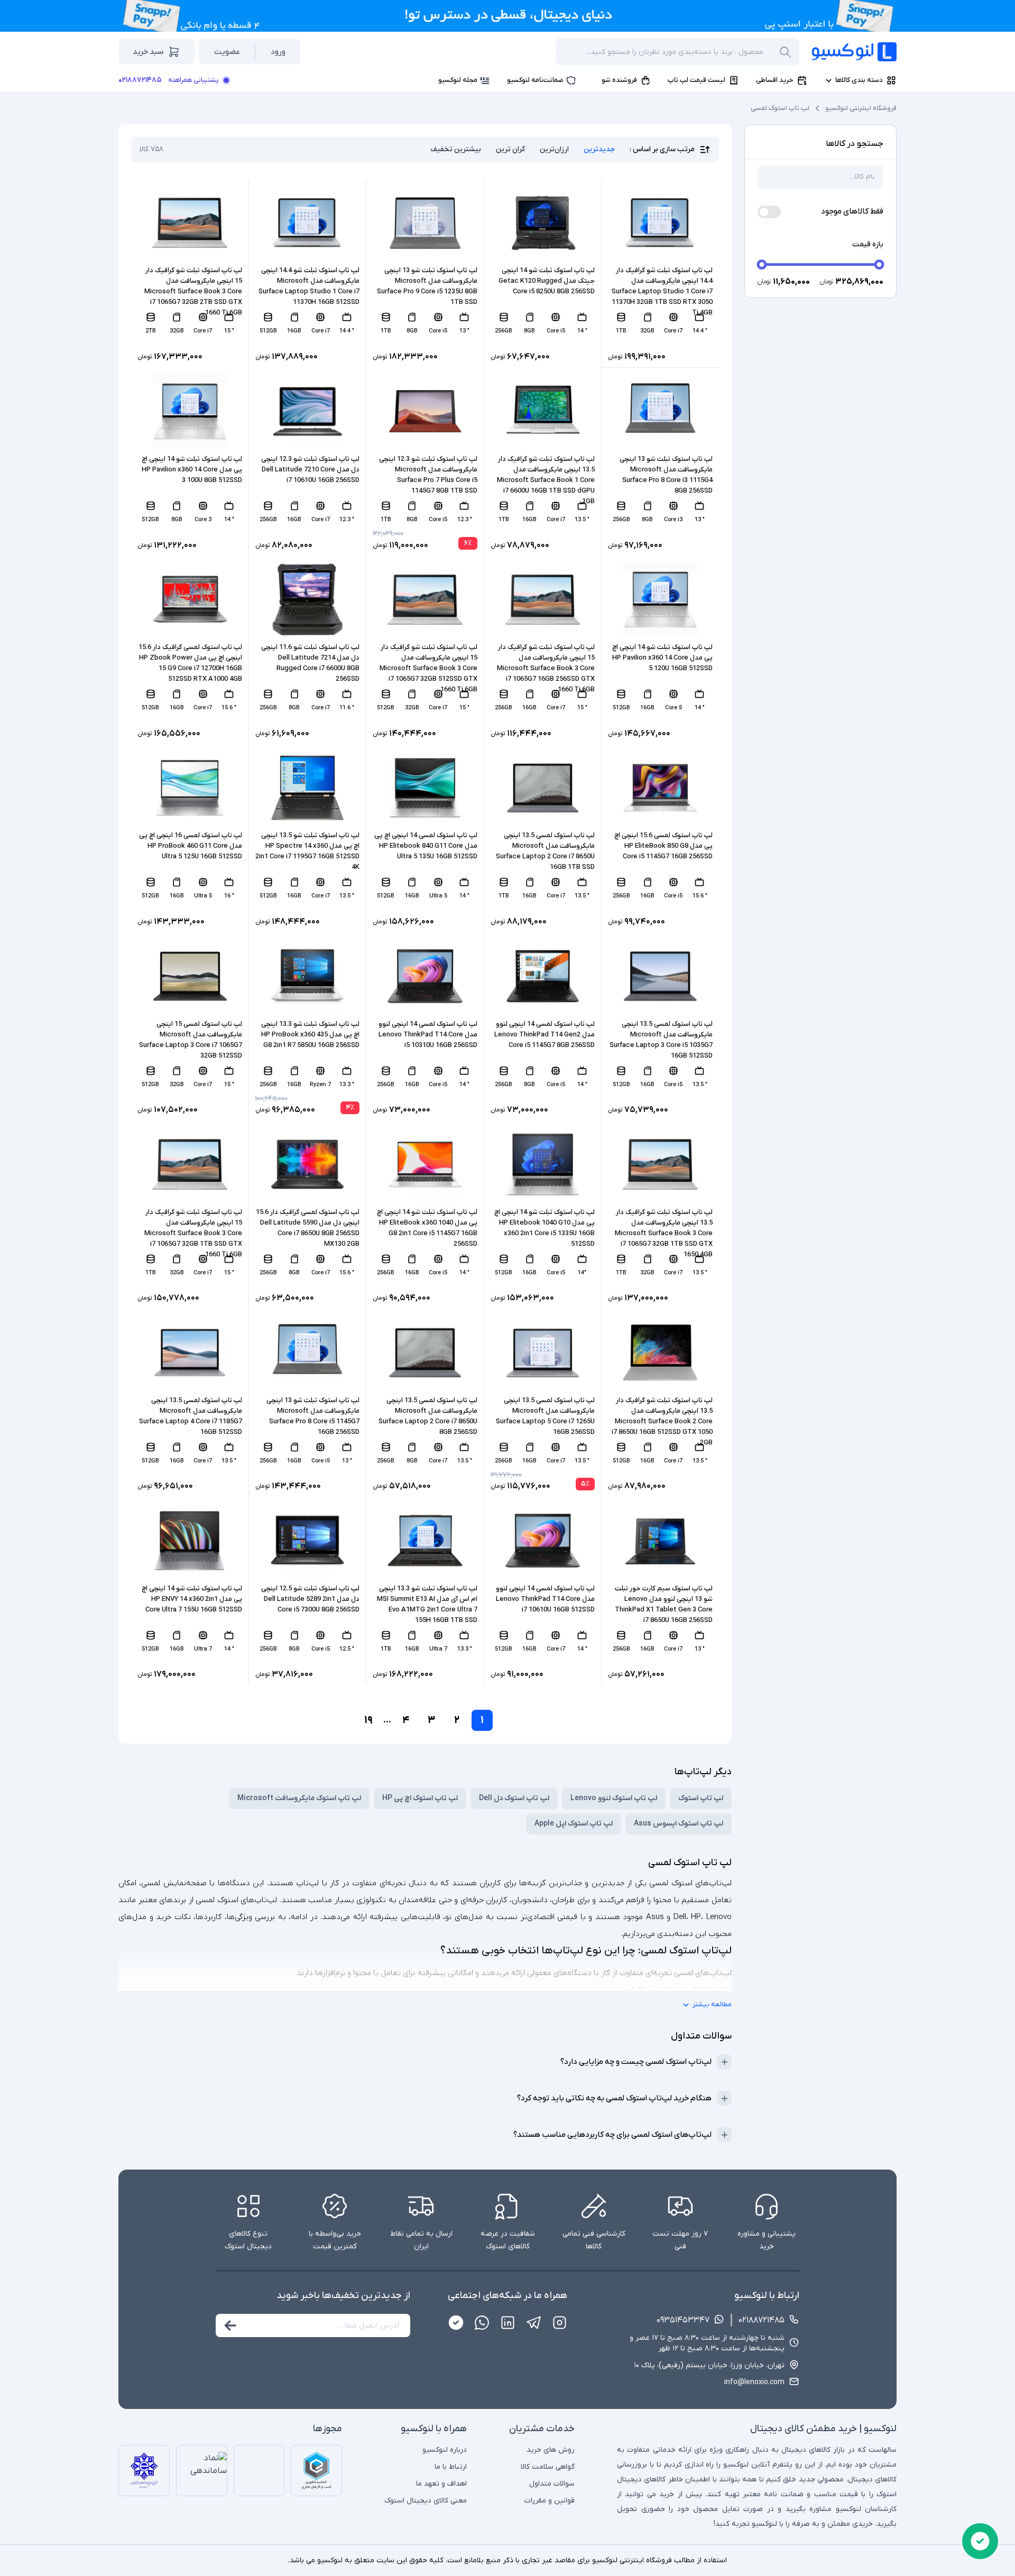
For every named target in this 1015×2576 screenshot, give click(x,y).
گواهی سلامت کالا (548, 2467)
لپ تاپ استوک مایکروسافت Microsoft (299, 1798)
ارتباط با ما (451, 2467)
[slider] (762, 265)
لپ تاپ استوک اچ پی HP (420, 1798)
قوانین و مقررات (550, 2501)
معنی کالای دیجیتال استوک (426, 2501)
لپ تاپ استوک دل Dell (514, 1798)
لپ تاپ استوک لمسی (780, 108)
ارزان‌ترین (554, 149)
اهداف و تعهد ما (441, 2484)
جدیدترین (599, 149)
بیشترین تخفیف (456, 149)
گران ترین (510, 149)
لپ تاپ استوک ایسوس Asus (679, 1824)
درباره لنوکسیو (445, 2450)
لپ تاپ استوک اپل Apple (574, 1824)
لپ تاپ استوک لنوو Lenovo (614, 1798)
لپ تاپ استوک (701, 1798)
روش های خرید (551, 2450)
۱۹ (368, 1720)
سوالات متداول (552, 2484)
